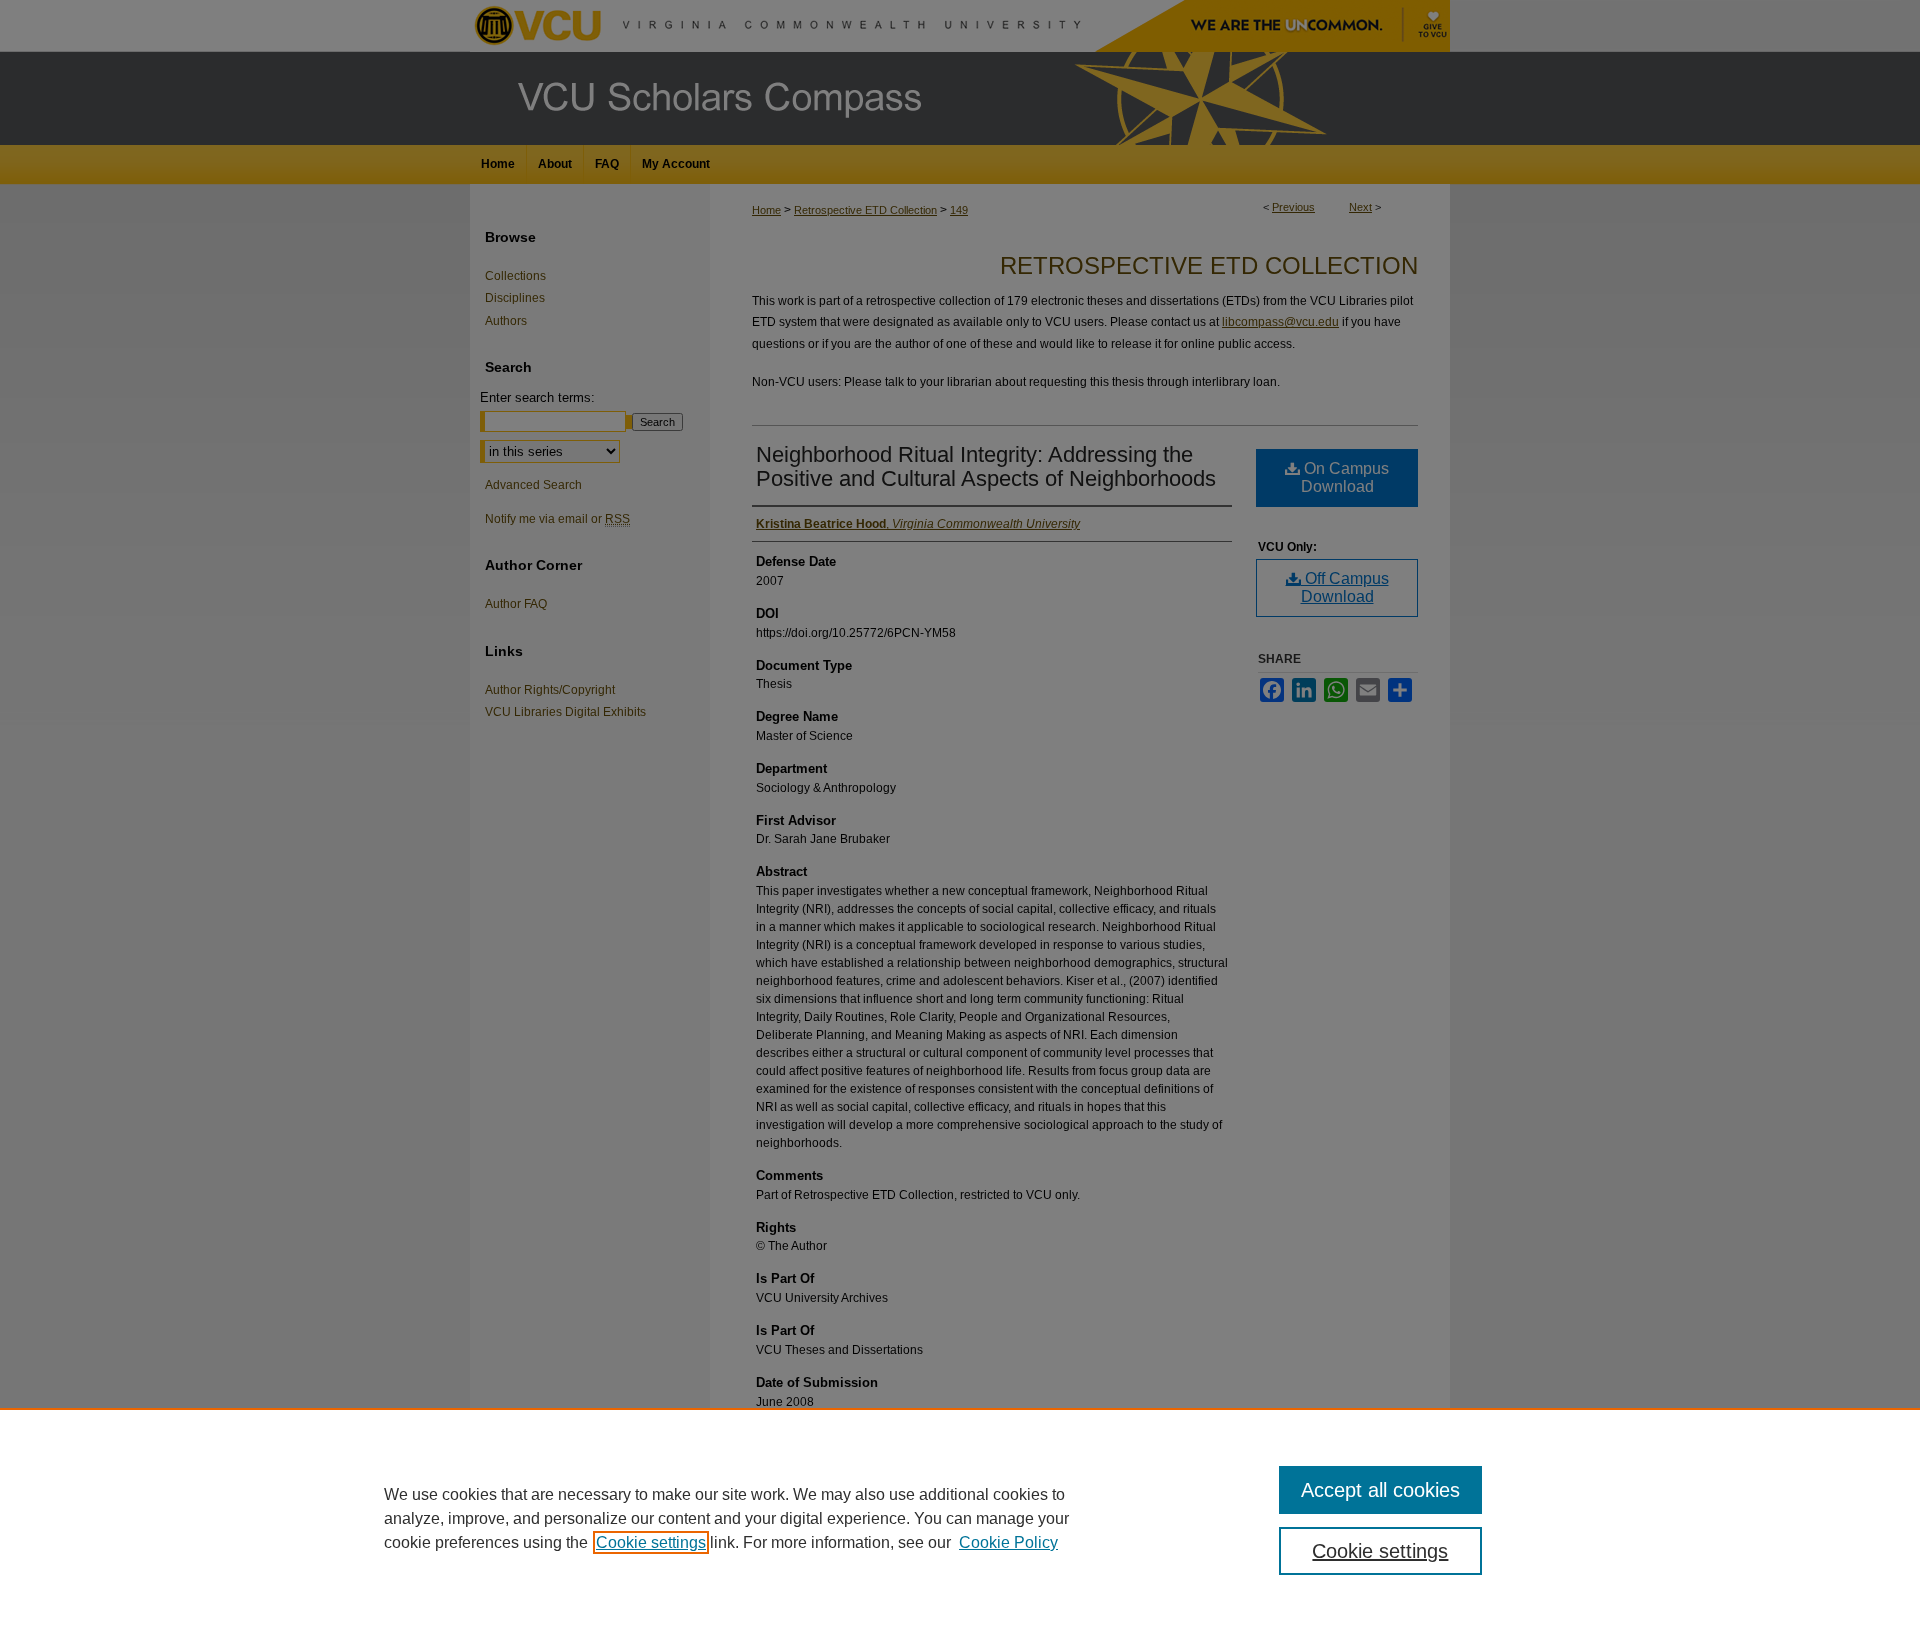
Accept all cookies (1380, 1490)
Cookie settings (651, 1542)
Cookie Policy (1008, 1542)
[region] (960, 1518)
